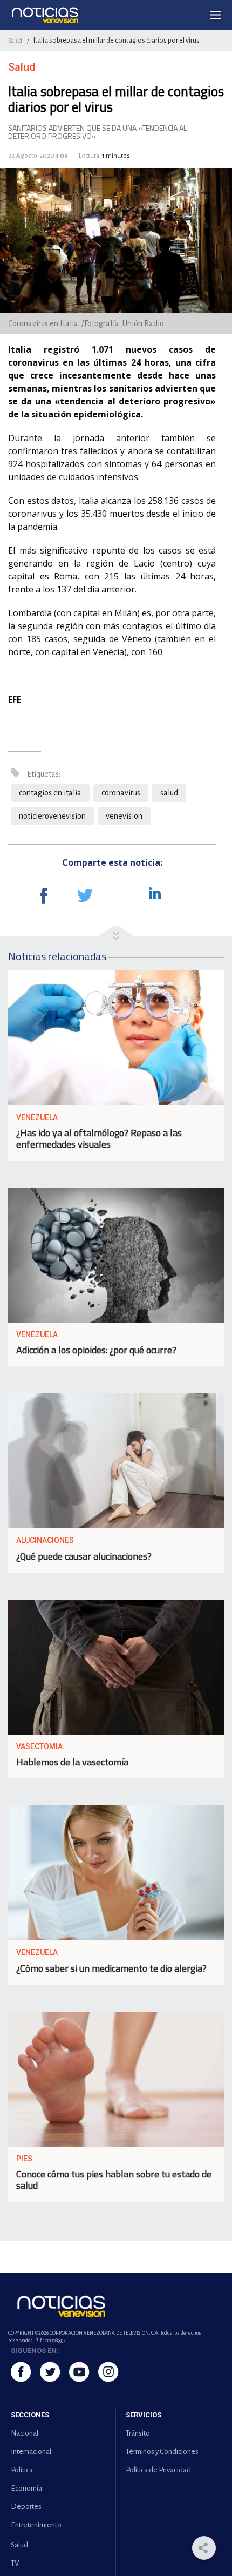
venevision (124, 816)
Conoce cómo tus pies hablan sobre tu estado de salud (114, 2180)
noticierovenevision (52, 816)
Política (22, 2470)
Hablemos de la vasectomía (72, 1762)
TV (15, 2563)
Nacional (25, 2433)
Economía (26, 2488)
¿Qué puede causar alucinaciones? (84, 1556)
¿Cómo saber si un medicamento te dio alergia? (111, 1968)
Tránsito (138, 2433)
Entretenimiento (36, 2525)
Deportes (26, 2507)
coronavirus (121, 793)
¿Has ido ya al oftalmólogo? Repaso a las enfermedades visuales (99, 1138)
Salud (15, 41)
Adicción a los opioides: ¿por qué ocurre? (96, 1350)
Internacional (31, 2452)
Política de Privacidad (158, 2470)
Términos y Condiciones (162, 2452)
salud (169, 793)
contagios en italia (50, 793)
